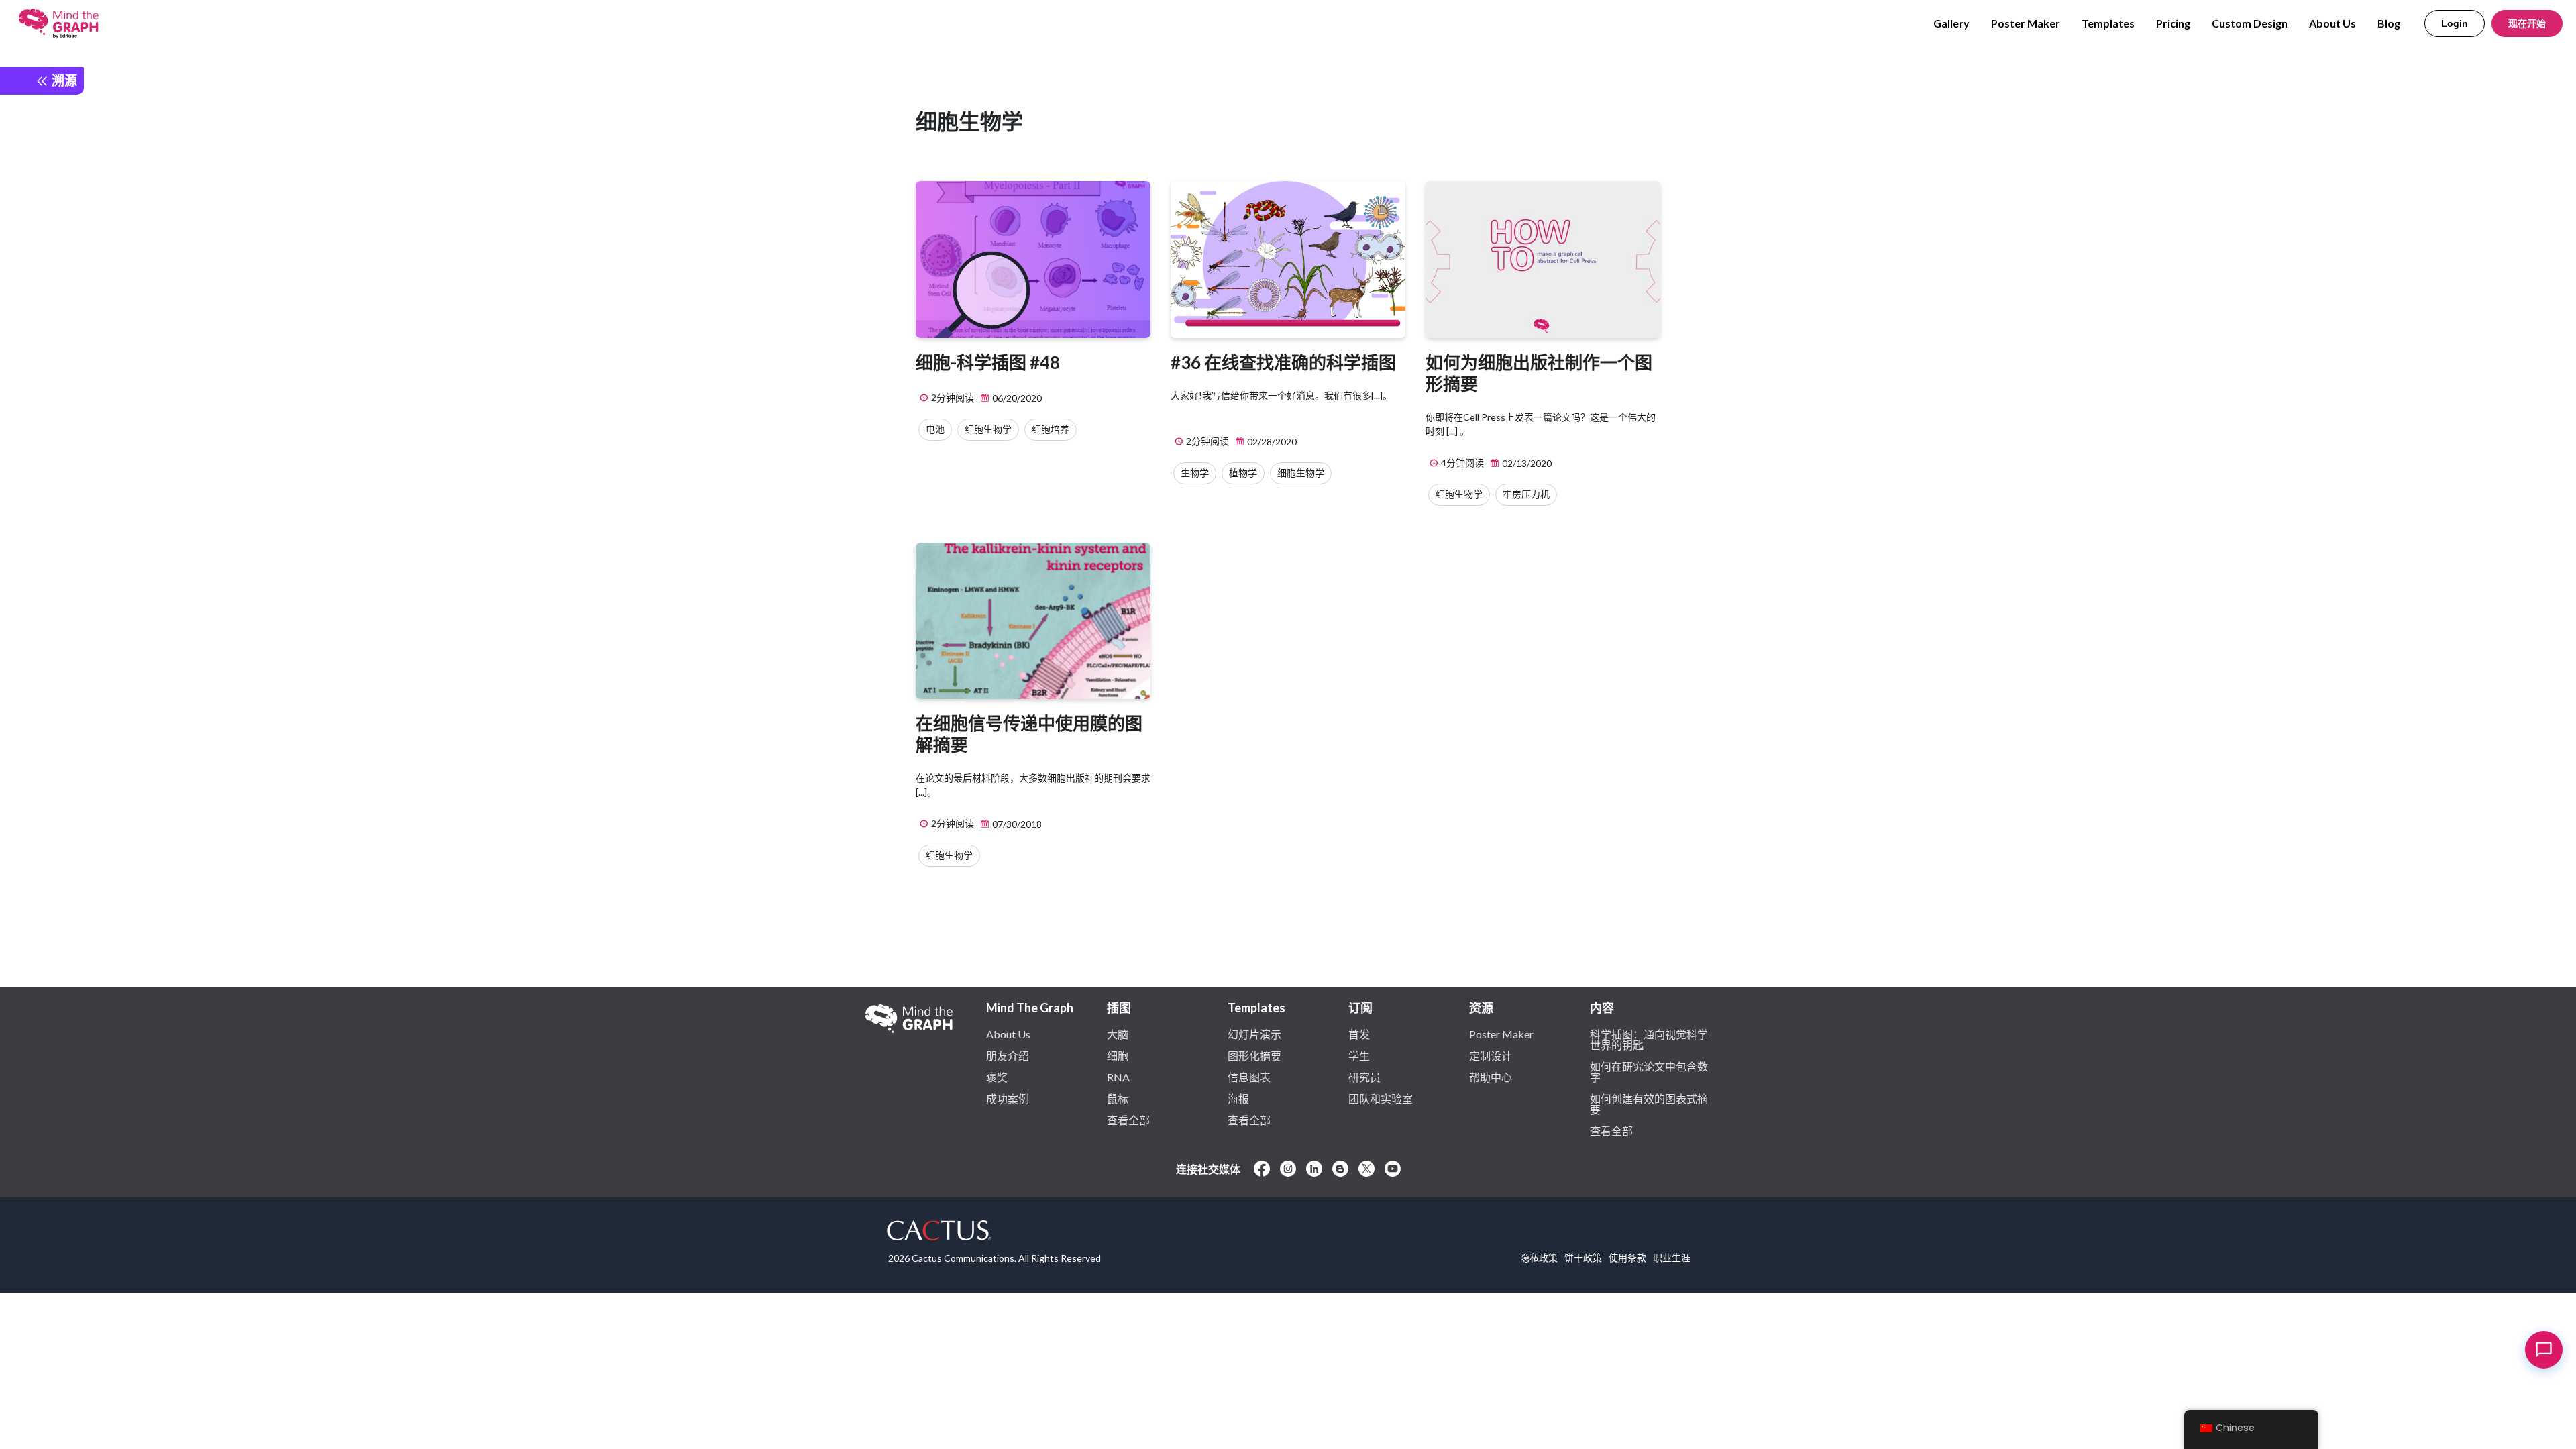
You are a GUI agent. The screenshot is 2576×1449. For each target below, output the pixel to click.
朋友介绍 (1008, 1055)
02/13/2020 (1526, 463)
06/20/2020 (1016, 398)
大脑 (1118, 1034)
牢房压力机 (1526, 494)
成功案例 (1008, 1098)
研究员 (1364, 1077)
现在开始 (2527, 23)
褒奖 (997, 1077)
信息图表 (1249, 1077)
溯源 (63, 80)
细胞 (1118, 1055)
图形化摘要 (1254, 1055)
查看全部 (1128, 1120)
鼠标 (1118, 1098)
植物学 (1243, 473)
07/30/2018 (1016, 824)
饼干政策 (1583, 1257)
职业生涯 (1672, 1257)
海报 (1238, 1098)
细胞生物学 (988, 429)
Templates (2108, 23)
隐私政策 (1539, 1257)
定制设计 (1491, 1055)
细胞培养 (1051, 429)
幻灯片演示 (1254, 1034)
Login (2455, 23)
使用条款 (1627, 1257)
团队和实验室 (1381, 1098)
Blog (2389, 23)
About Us (2332, 23)
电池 (935, 429)
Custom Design (2250, 23)
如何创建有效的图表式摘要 (1649, 1104)
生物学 (1195, 473)
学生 (1359, 1055)
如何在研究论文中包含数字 (1649, 1071)
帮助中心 (1491, 1077)
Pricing (2173, 23)
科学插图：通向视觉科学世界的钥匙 (1649, 1039)
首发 (1359, 1034)
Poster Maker (2026, 23)
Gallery (1951, 23)
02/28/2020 (1271, 442)
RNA (1118, 1077)
